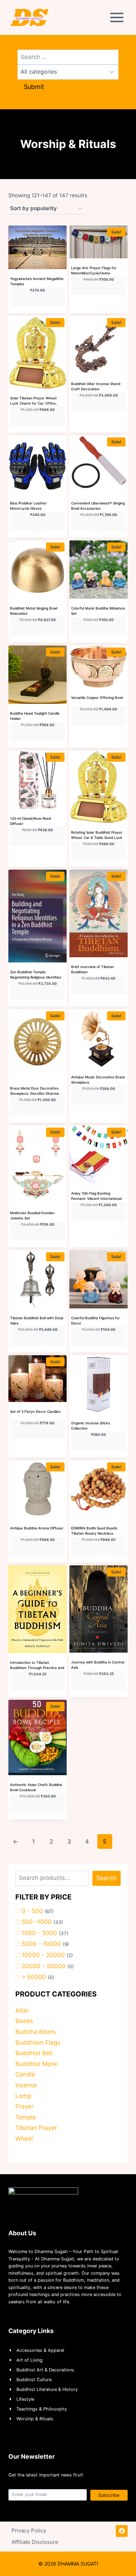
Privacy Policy (29, 2530)
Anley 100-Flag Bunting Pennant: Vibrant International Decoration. (96, 1198)
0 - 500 (32, 1911)
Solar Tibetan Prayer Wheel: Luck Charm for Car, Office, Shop (34, 403)
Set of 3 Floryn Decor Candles (35, 1411)
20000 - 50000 (44, 1966)
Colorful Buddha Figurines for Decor (96, 1320)
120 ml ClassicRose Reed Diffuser (31, 821)
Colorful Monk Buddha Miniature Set (98, 611)
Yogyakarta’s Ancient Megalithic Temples (37, 281)
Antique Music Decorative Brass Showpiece (98, 1080)
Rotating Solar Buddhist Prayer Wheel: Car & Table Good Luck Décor (97, 837)
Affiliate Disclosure (35, 2542)
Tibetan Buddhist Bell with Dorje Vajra (37, 1320)
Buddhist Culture (34, 2380)
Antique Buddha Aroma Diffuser (37, 1528)
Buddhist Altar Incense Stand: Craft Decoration (96, 386)
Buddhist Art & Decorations (45, 2370)
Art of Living (29, 2360)
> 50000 (34, 1977)
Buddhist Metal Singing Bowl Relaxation (34, 611)
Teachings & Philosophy (42, 2409)
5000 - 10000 (41, 1944)
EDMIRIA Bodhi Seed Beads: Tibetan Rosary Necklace (95, 1531)
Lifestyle (25, 2399)
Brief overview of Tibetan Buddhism (93, 969)
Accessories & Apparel (40, 2350)
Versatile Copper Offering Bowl (97, 697)
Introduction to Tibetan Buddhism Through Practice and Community (37, 1668)
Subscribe (109, 2495)
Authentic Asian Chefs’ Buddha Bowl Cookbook (36, 1787)
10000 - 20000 (43, 1955)
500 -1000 (37, 1922)
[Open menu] (118, 17)
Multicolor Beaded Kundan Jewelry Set (32, 1215)
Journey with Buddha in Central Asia (98, 1665)
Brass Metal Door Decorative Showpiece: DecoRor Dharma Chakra (35, 1093)
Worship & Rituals (35, 2419)
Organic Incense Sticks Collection (90, 1426)
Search (107, 1878)
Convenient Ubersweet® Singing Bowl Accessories (98, 506)
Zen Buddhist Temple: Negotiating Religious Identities (36, 975)
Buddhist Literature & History (47, 2389)
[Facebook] (122, 2531)
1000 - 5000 (39, 1933)
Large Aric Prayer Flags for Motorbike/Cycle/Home (94, 270)
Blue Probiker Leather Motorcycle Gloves (28, 506)
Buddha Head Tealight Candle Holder (35, 716)
